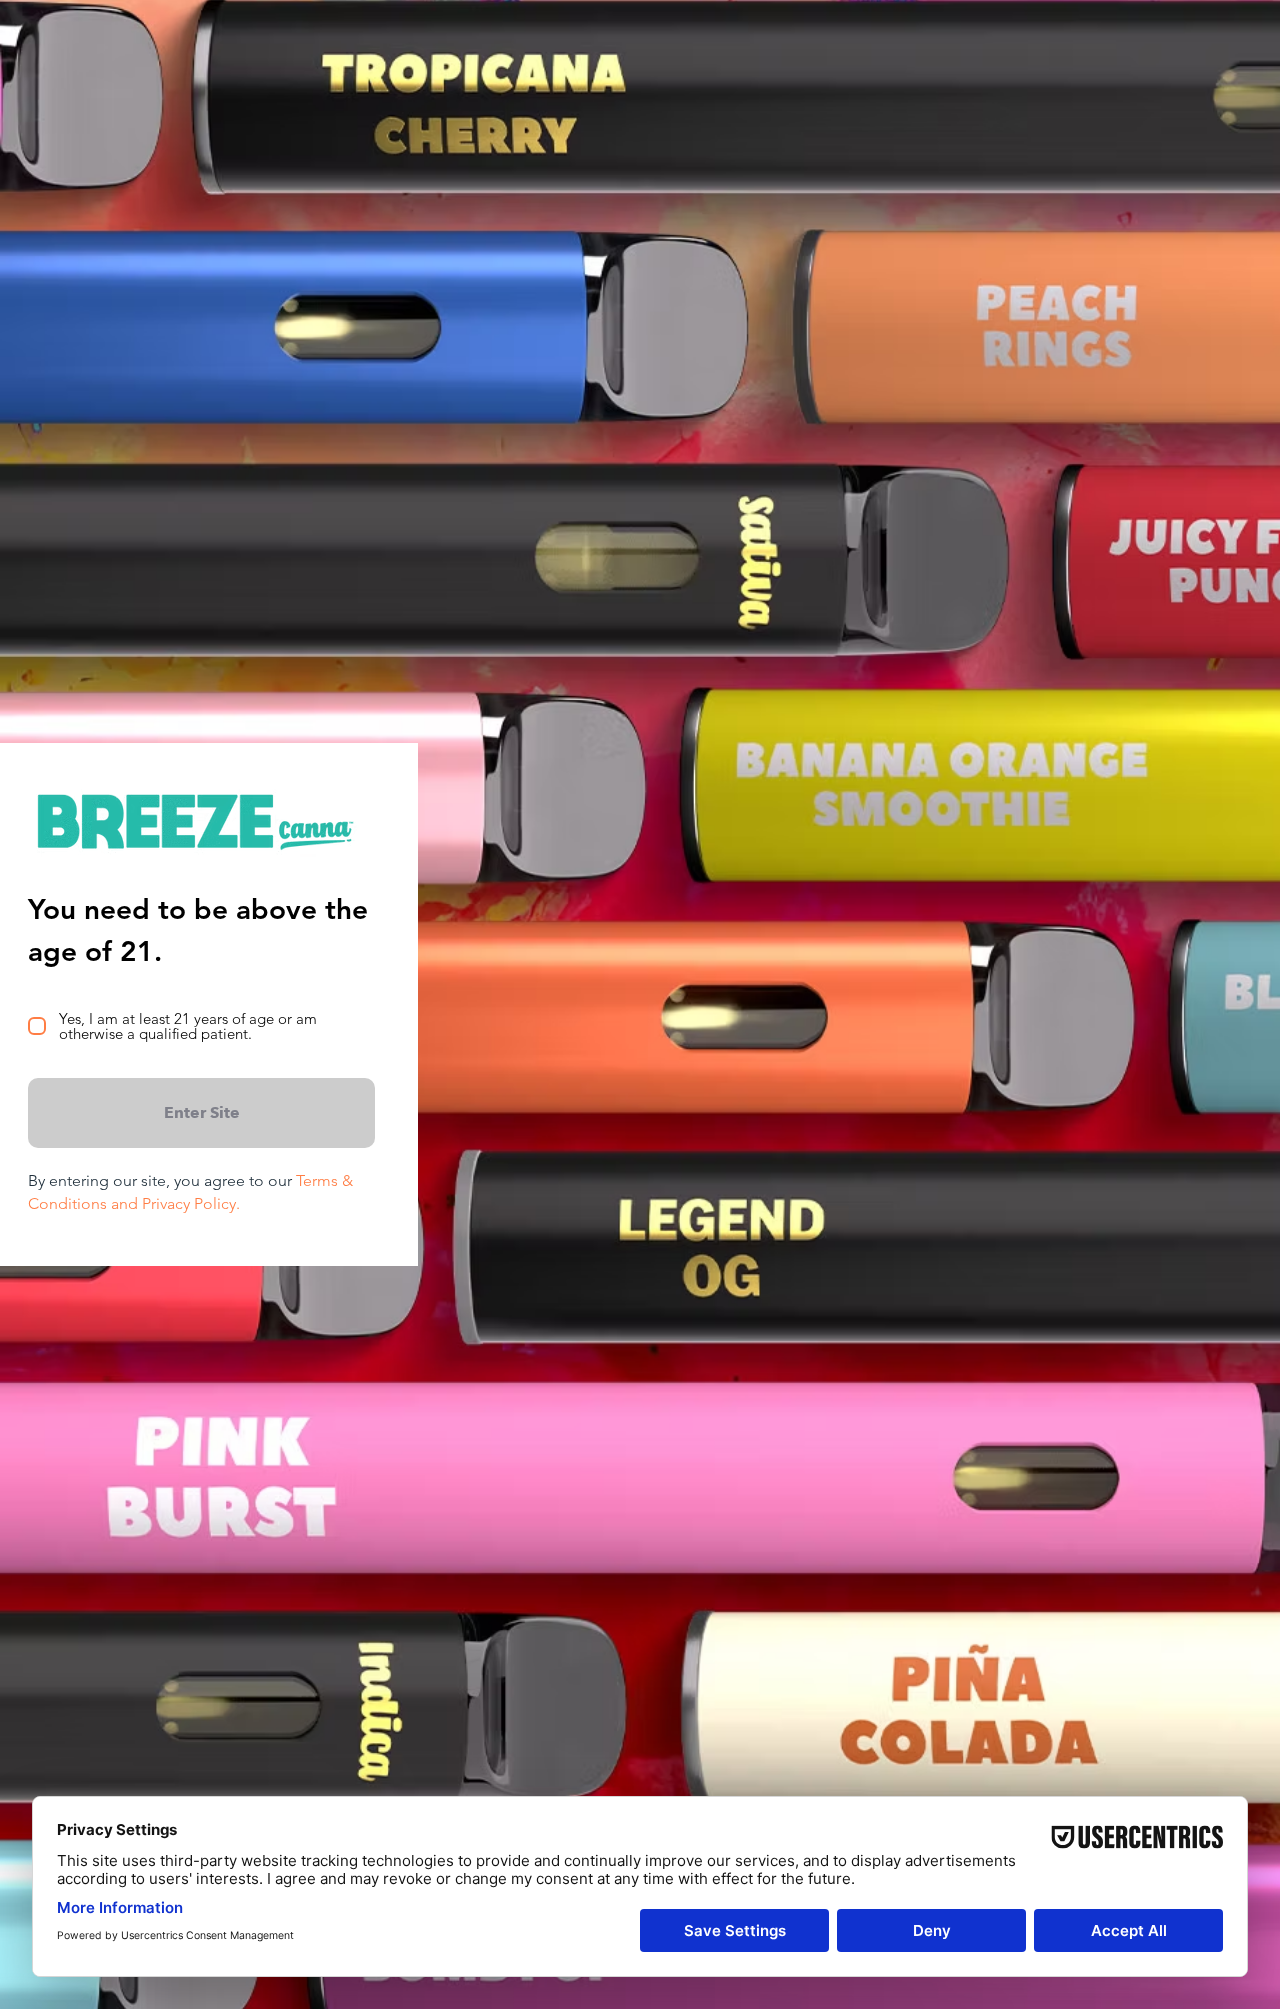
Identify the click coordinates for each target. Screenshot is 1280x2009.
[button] (201, 1113)
